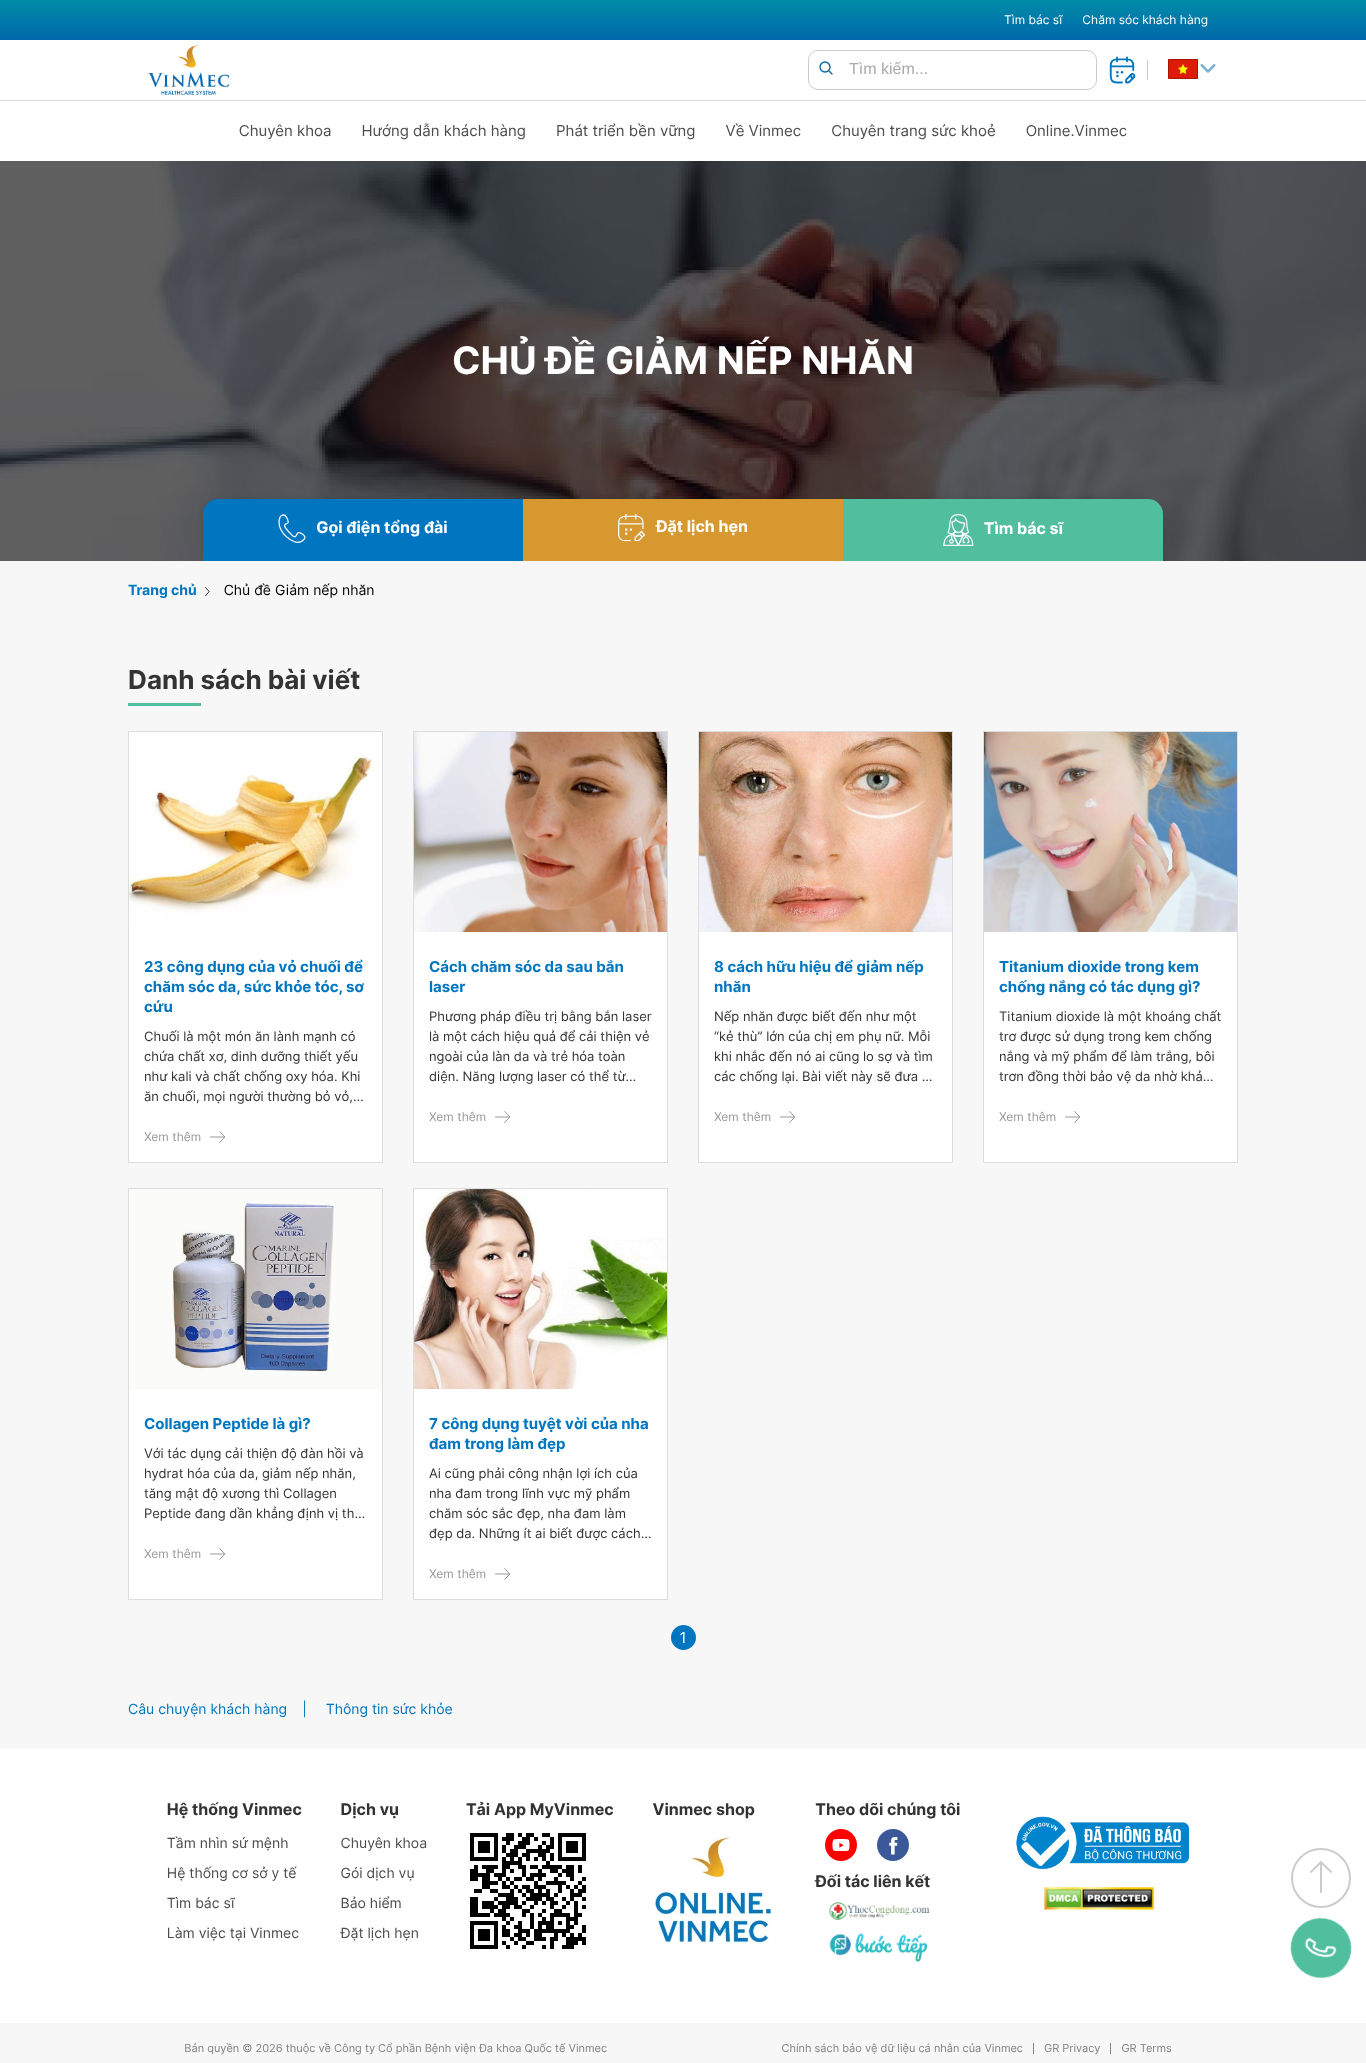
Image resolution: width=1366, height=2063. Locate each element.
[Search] (826, 69)
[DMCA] (1099, 1898)
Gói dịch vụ (378, 1873)
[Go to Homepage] (188, 70)
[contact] (1321, 1948)
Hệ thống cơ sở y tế (232, 1873)
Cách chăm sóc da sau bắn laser (526, 976)
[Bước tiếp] (880, 1947)
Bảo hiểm (371, 1903)
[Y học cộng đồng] (880, 1911)
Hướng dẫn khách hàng (444, 130)
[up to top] (1321, 1878)
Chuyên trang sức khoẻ (913, 130)
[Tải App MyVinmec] (528, 1891)
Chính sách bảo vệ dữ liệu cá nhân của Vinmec (902, 2048)
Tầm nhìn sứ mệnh (228, 1843)
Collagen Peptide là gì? (227, 1423)
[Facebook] (893, 1845)
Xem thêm (172, 1136)
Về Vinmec (764, 130)
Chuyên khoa (285, 130)
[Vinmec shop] (714, 1891)
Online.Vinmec (1077, 130)
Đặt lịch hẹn (380, 1933)
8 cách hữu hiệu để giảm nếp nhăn (819, 976)
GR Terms (1146, 2048)
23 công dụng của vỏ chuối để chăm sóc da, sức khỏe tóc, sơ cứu (254, 986)
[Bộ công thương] (1099, 1843)
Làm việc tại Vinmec (233, 1933)
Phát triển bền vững (626, 130)
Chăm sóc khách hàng (1145, 19)
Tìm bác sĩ (1033, 19)
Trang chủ (162, 590)
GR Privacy (1072, 2048)
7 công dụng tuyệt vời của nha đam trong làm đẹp (539, 1433)
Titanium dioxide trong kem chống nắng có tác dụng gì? (1100, 976)
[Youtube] (841, 1845)
